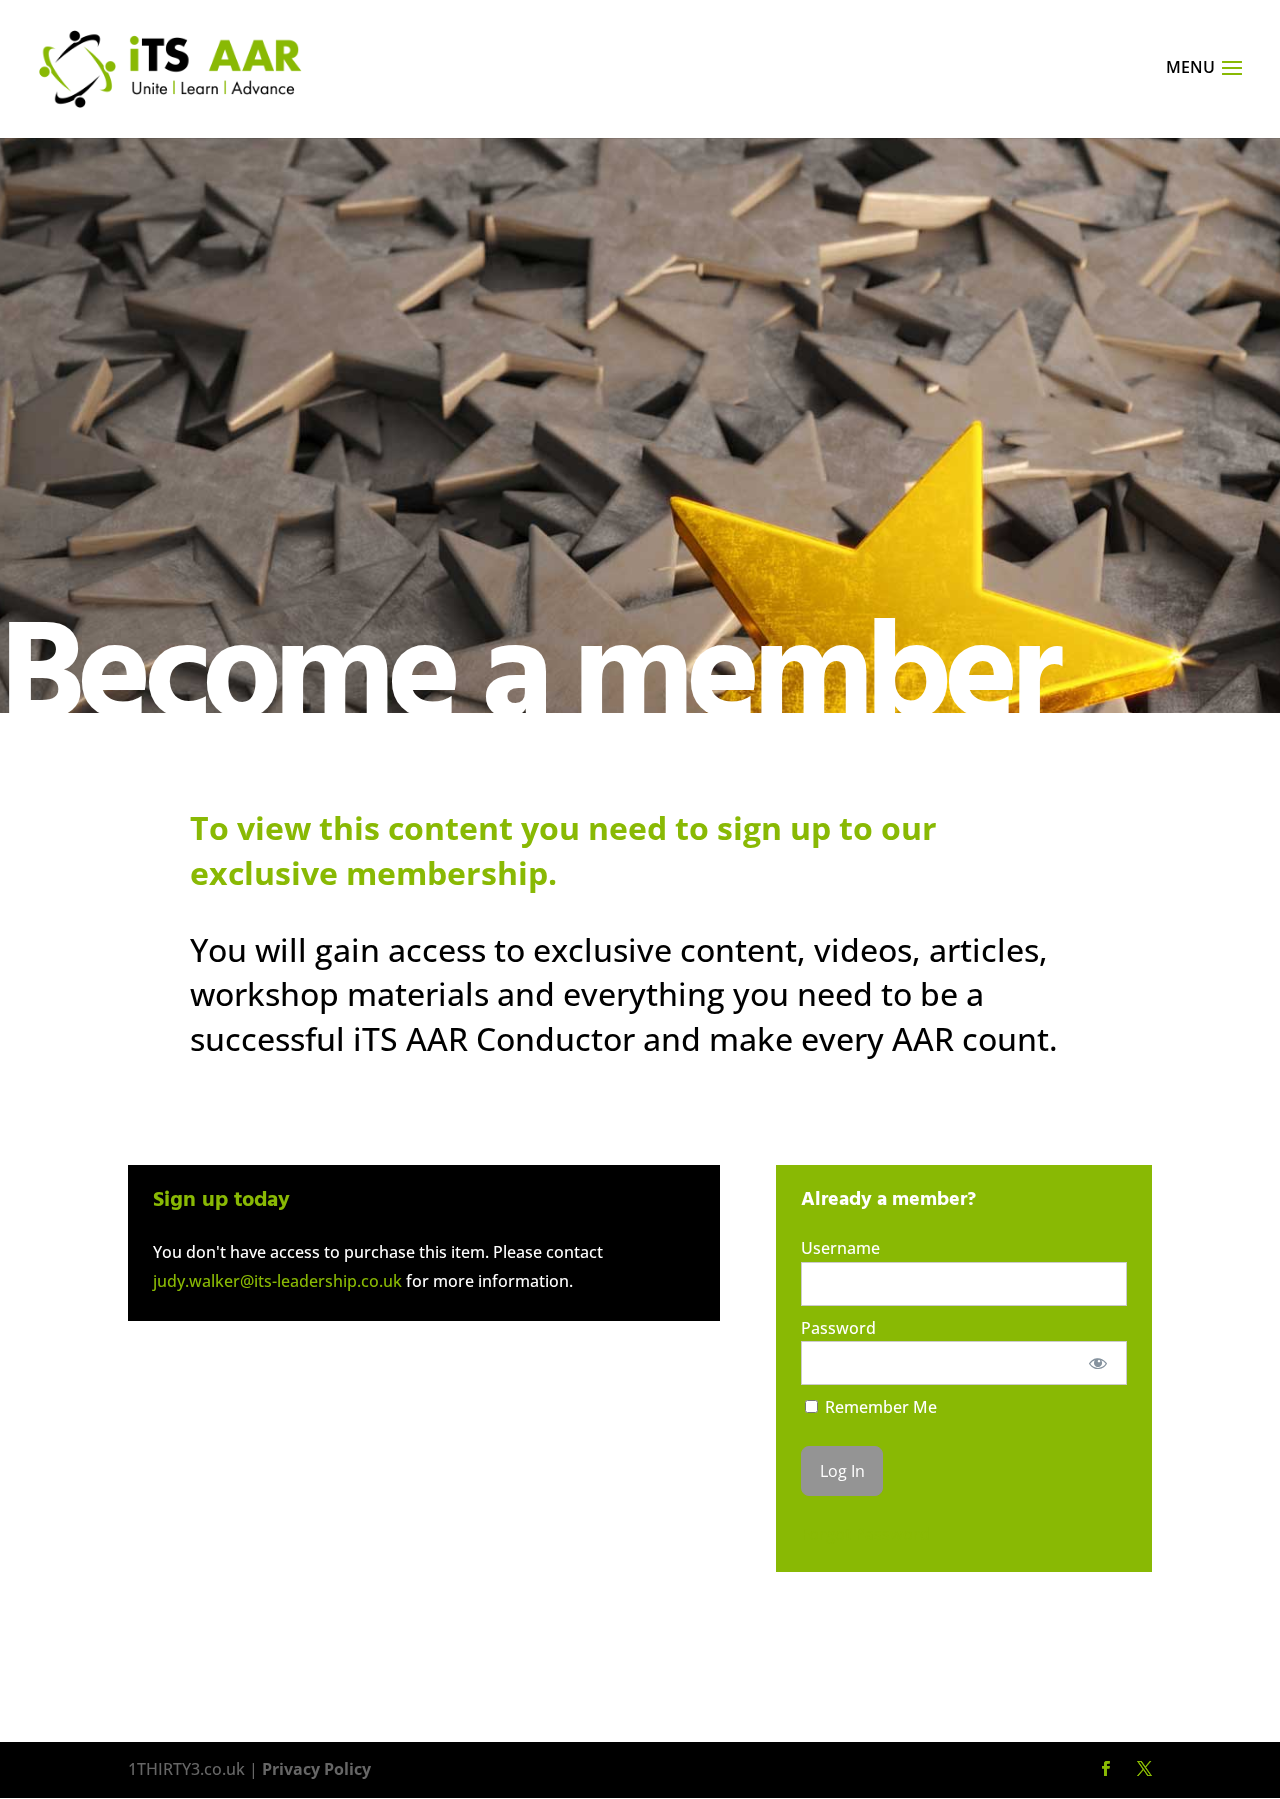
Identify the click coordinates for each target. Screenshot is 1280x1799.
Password (838, 1328)
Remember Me (879, 1407)
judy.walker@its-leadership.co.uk (277, 1281)
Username (840, 1248)
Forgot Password (865, 1534)
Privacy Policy (316, 1769)
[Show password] (1098, 1363)
